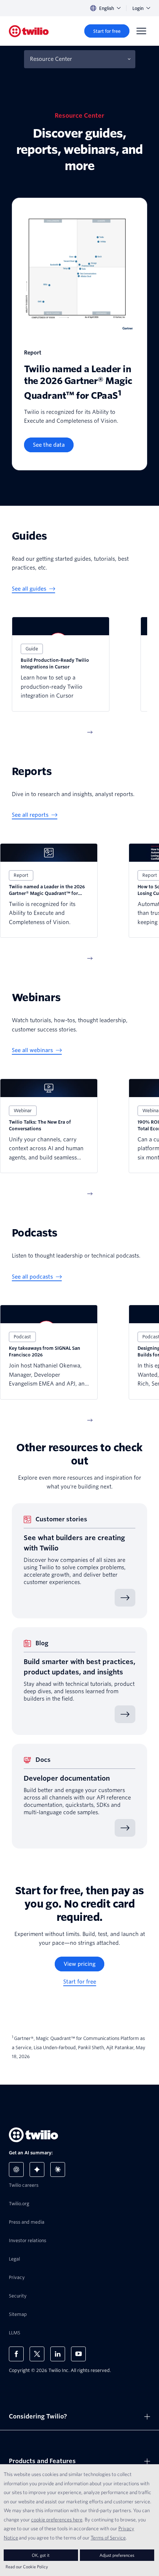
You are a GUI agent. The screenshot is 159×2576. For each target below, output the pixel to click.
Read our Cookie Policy (27, 2567)
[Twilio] (29, 31)
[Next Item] (90, 732)
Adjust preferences (117, 2555)
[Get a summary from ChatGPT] (16, 2169)
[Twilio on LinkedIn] (58, 2354)
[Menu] (141, 31)
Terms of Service (108, 2538)
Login (138, 8)
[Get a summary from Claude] (58, 2169)
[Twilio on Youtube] (78, 2354)
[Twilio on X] (37, 2354)
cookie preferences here (57, 2520)
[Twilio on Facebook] (16, 2354)
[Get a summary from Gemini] (37, 2169)
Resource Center (51, 59)
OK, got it (41, 2555)
